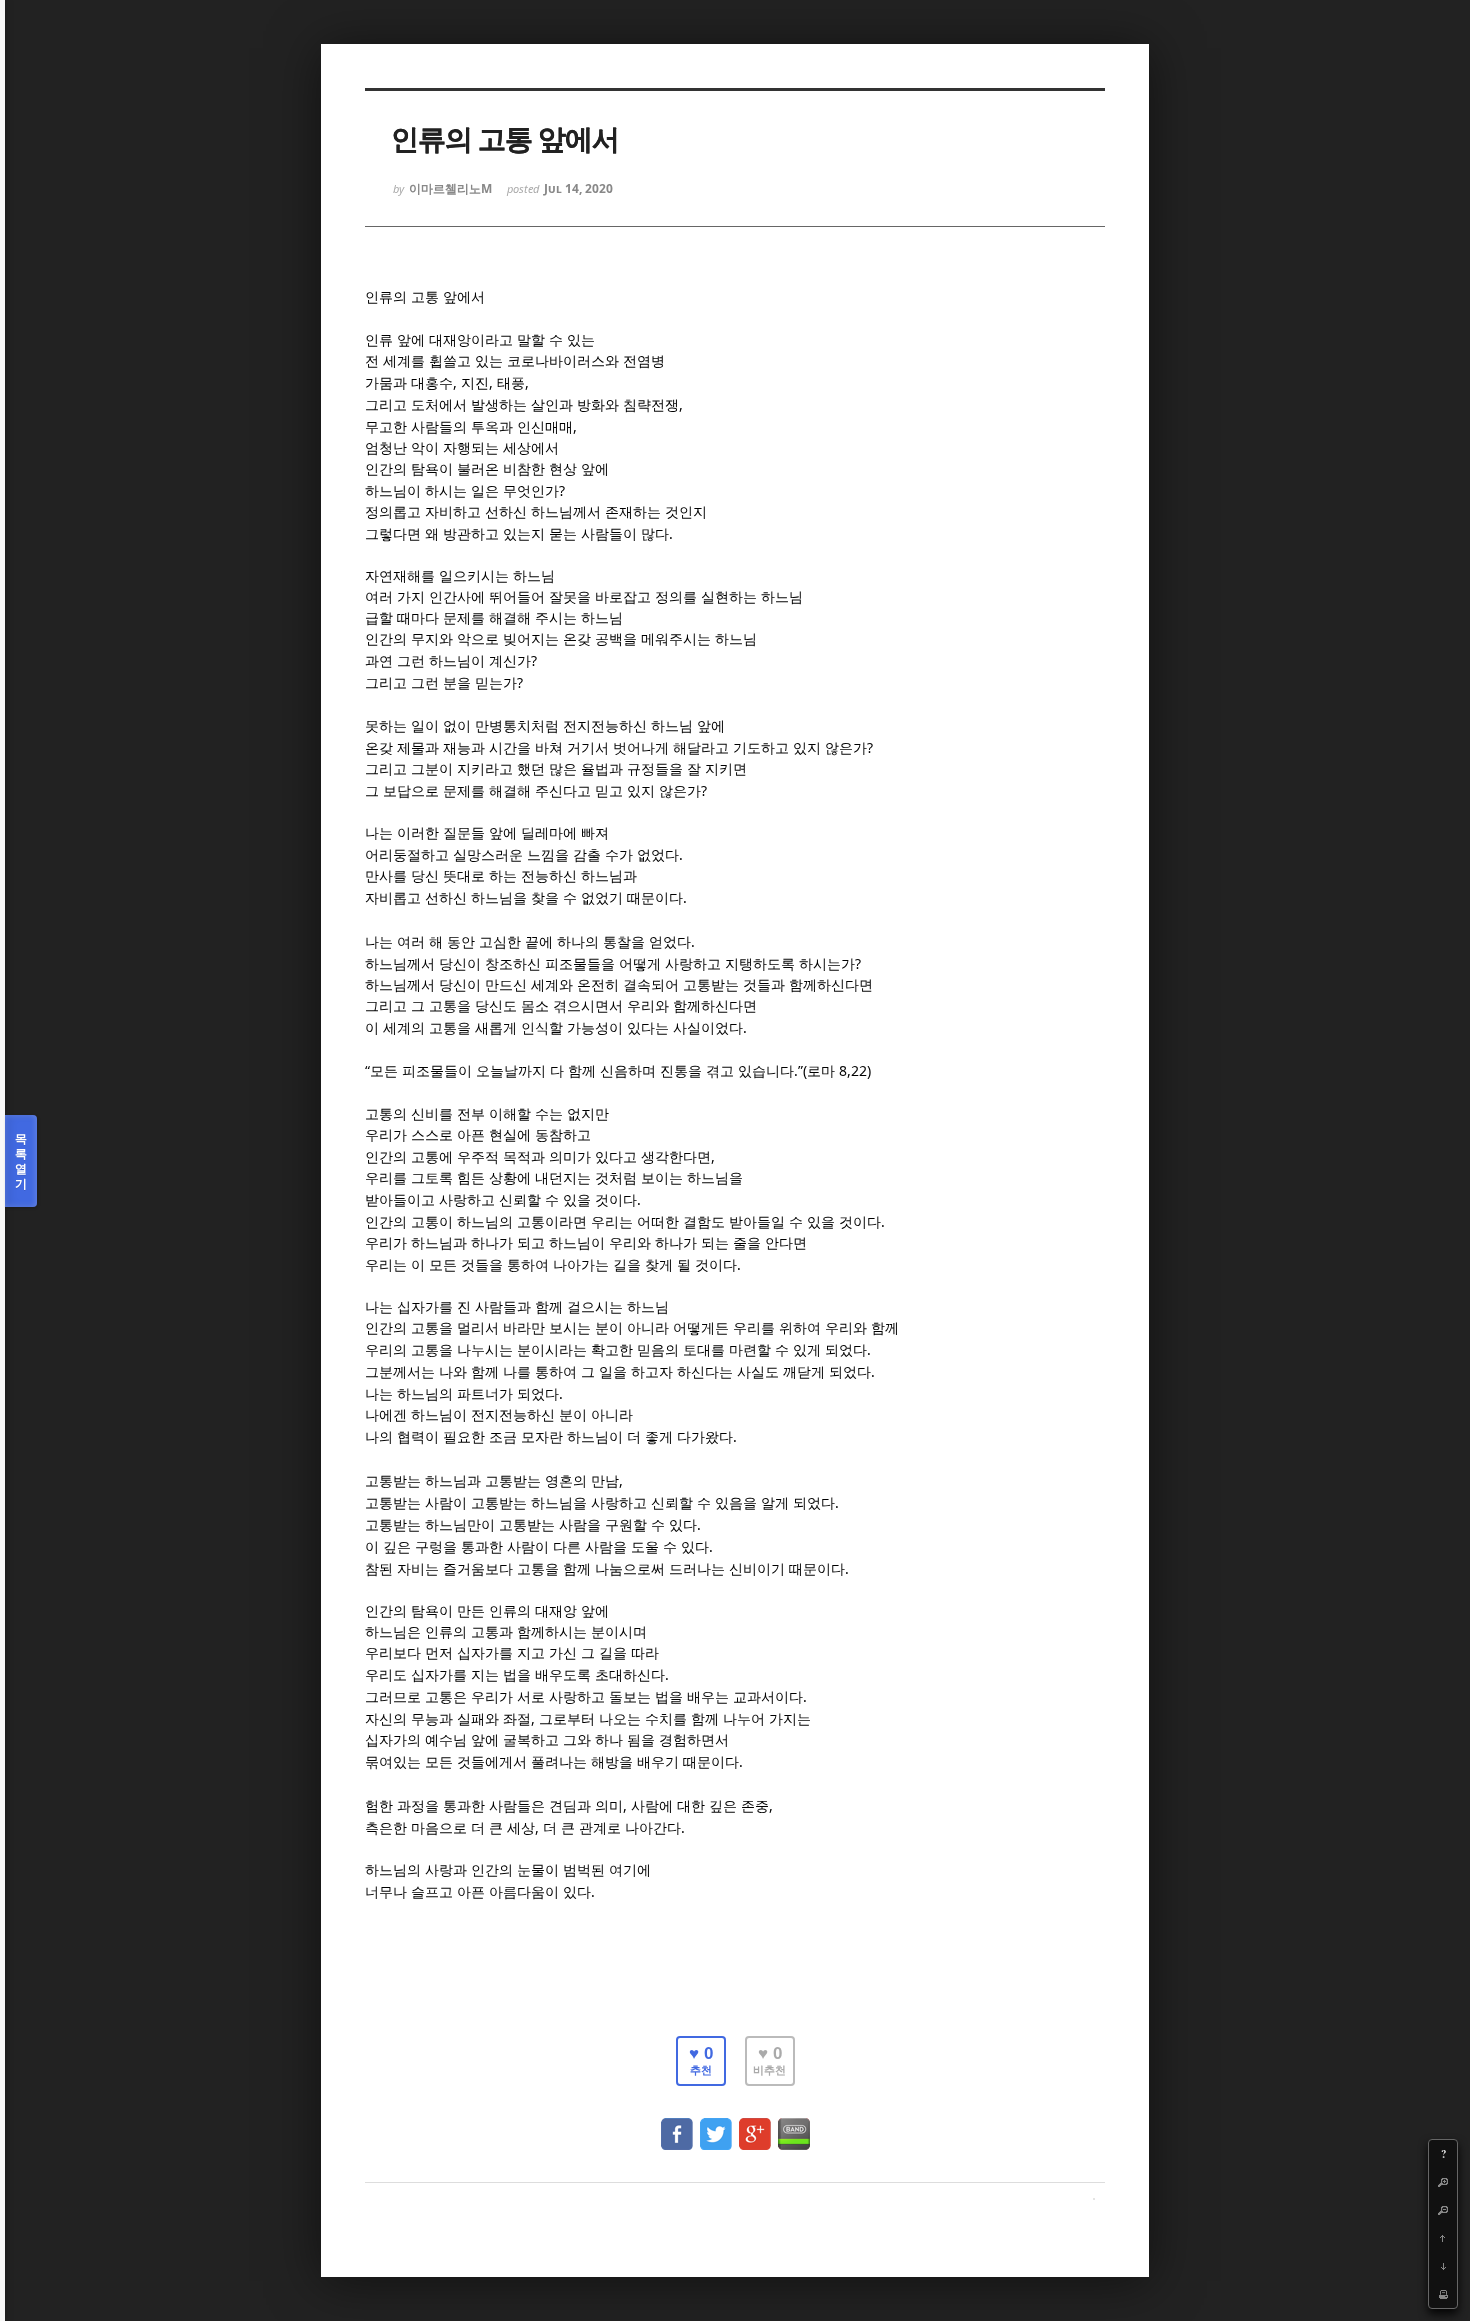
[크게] (1443, 2182)
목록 (21, 1161)
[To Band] (794, 2124)
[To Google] (755, 2124)
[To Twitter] (716, 2124)
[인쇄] (1443, 2294)
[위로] (1443, 2238)
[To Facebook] (677, 2124)
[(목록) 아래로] (1443, 2266)
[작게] (1443, 2210)
